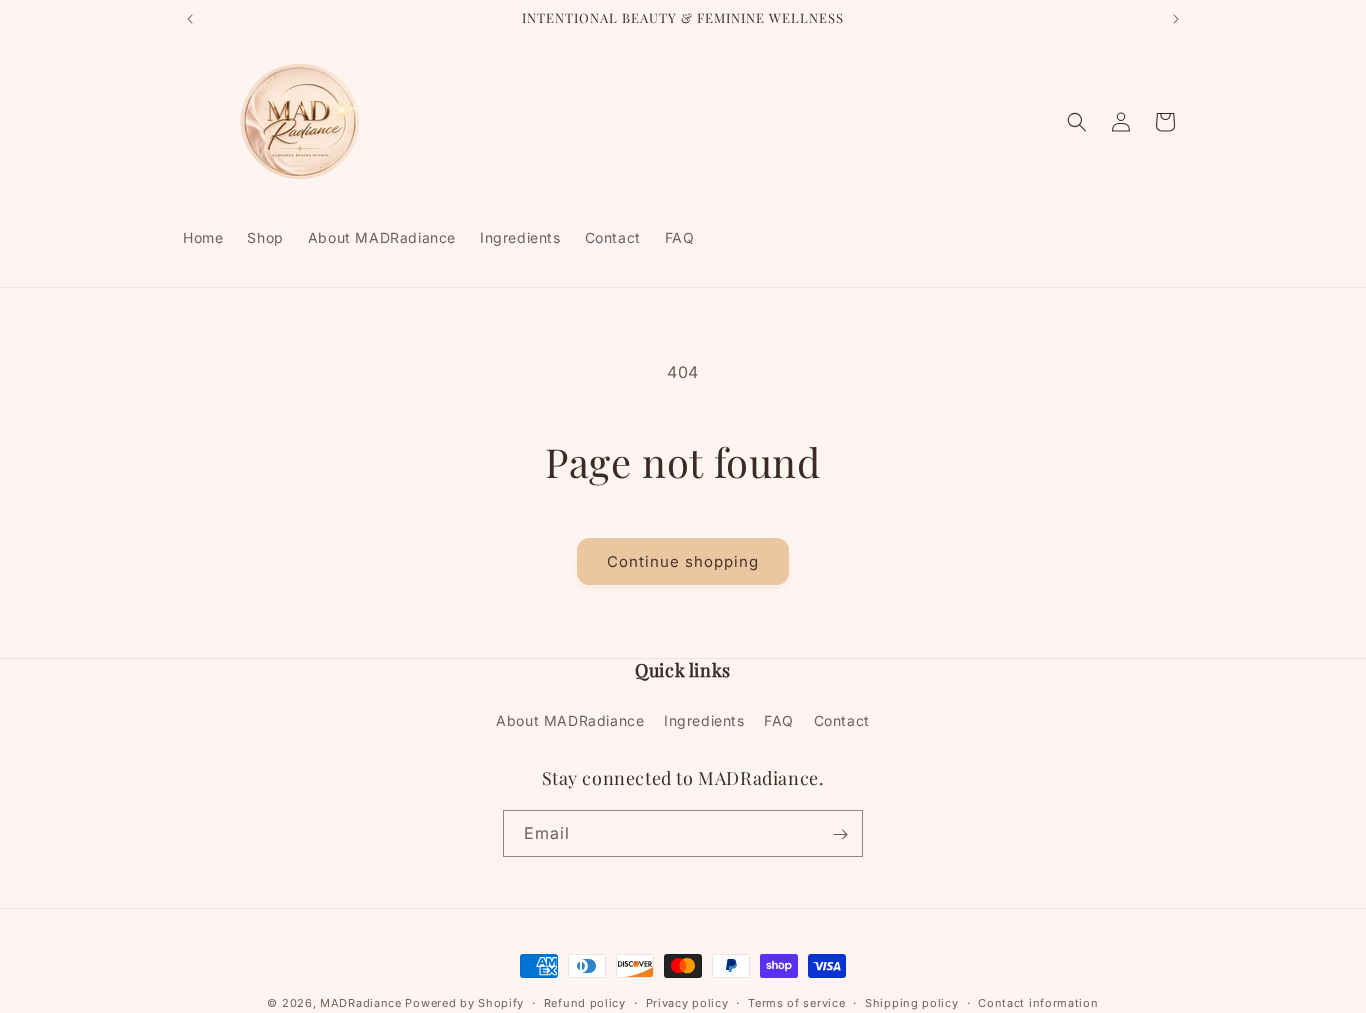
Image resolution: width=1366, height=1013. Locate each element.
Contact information (1038, 1002)
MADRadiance (361, 1003)
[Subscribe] (840, 834)
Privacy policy (687, 1002)
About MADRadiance (570, 719)
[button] (1077, 122)
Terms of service (796, 1002)
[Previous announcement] (190, 19)
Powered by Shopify (464, 1003)
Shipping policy (912, 1002)
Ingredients (704, 719)
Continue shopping (683, 561)
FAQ (779, 719)
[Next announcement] (1176, 19)
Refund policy (585, 1002)
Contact (842, 719)
